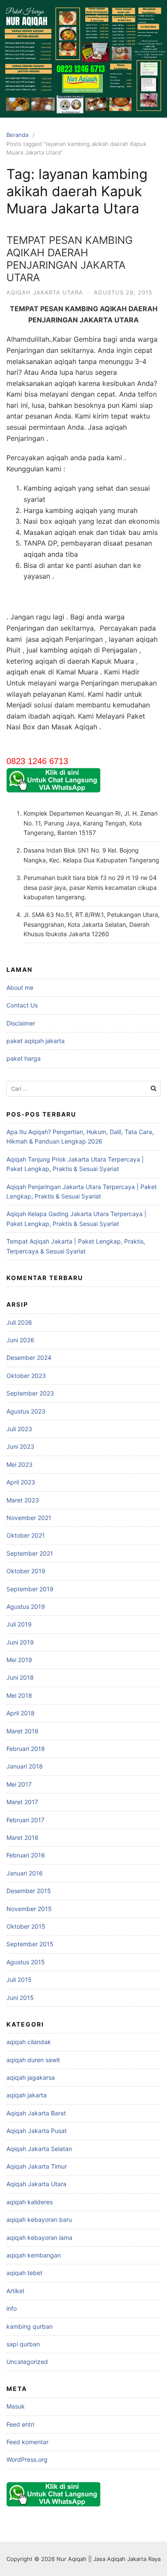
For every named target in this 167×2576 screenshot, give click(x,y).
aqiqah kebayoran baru (39, 2219)
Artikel (15, 2291)
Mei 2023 (19, 1464)
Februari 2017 (25, 1820)
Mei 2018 (19, 1695)
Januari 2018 (25, 1766)
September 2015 (30, 1944)
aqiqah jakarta (27, 2095)
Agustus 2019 (26, 1607)
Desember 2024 (29, 1358)
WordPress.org (27, 2459)
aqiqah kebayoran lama (39, 2238)
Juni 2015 (20, 1998)
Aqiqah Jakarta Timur (37, 2166)
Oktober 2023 (26, 1376)
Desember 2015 (29, 1891)
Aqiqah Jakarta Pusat (37, 2131)
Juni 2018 (20, 1677)
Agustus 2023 (26, 1411)
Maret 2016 (22, 1837)
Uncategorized (27, 2362)
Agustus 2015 (26, 1962)
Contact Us (22, 1005)
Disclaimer (21, 1023)
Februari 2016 (26, 1855)
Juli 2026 (19, 1322)
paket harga (24, 1058)
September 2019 (30, 1589)
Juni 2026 (20, 1340)
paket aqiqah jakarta (36, 1041)
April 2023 (21, 1482)
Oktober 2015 (26, 1926)
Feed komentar (27, 2442)
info (12, 2308)
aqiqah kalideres (30, 2202)
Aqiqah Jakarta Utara (45, 292)
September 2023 (30, 1393)
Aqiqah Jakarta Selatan (39, 2149)
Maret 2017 (22, 1802)
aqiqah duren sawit (33, 2060)
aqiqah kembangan (34, 2255)
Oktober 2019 (26, 1571)
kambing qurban (30, 2326)
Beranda (17, 135)
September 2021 (30, 1553)
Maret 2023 (23, 1500)
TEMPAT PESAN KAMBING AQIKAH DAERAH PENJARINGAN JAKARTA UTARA (70, 259)
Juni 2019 (20, 1642)
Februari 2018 (26, 1749)
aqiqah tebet (24, 2273)
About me (20, 988)
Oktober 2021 (26, 1535)
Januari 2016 (25, 1873)
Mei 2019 (19, 1660)
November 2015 (29, 1909)
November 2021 (29, 1518)
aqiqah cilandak (29, 2042)
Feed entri (20, 2424)
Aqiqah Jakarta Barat (36, 2113)
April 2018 (21, 1713)
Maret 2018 (22, 1731)
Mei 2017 (19, 1784)
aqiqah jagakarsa (31, 2077)
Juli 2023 (19, 1429)
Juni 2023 (20, 1446)
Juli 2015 (19, 1980)
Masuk (16, 2406)
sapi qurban (23, 2344)
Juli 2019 (19, 1624)
